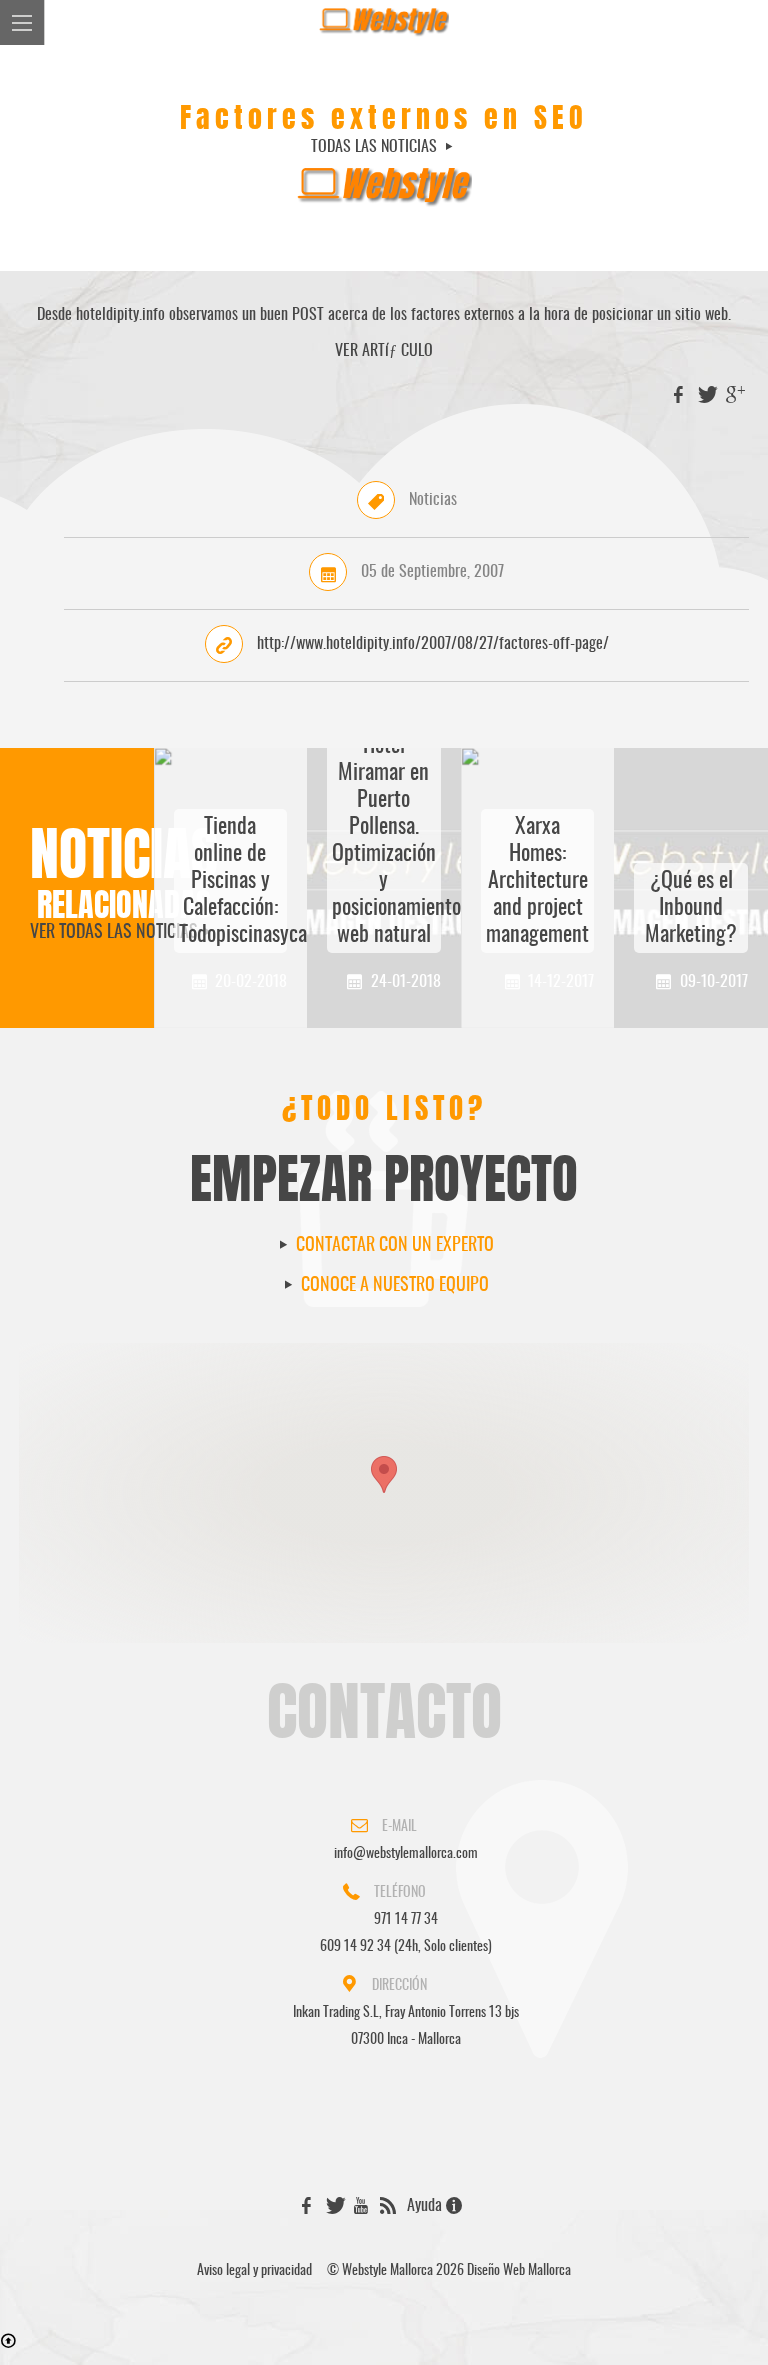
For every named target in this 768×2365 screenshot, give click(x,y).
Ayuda (426, 2206)
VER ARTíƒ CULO (384, 351)
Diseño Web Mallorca (519, 2271)
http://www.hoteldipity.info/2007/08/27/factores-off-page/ (433, 644)
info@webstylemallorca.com (406, 1853)
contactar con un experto (393, 1246)
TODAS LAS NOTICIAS (376, 147)
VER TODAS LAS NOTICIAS (114, 932)
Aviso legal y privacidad (254, 2271)
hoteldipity (107, 315)
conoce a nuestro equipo (393, 1286)
